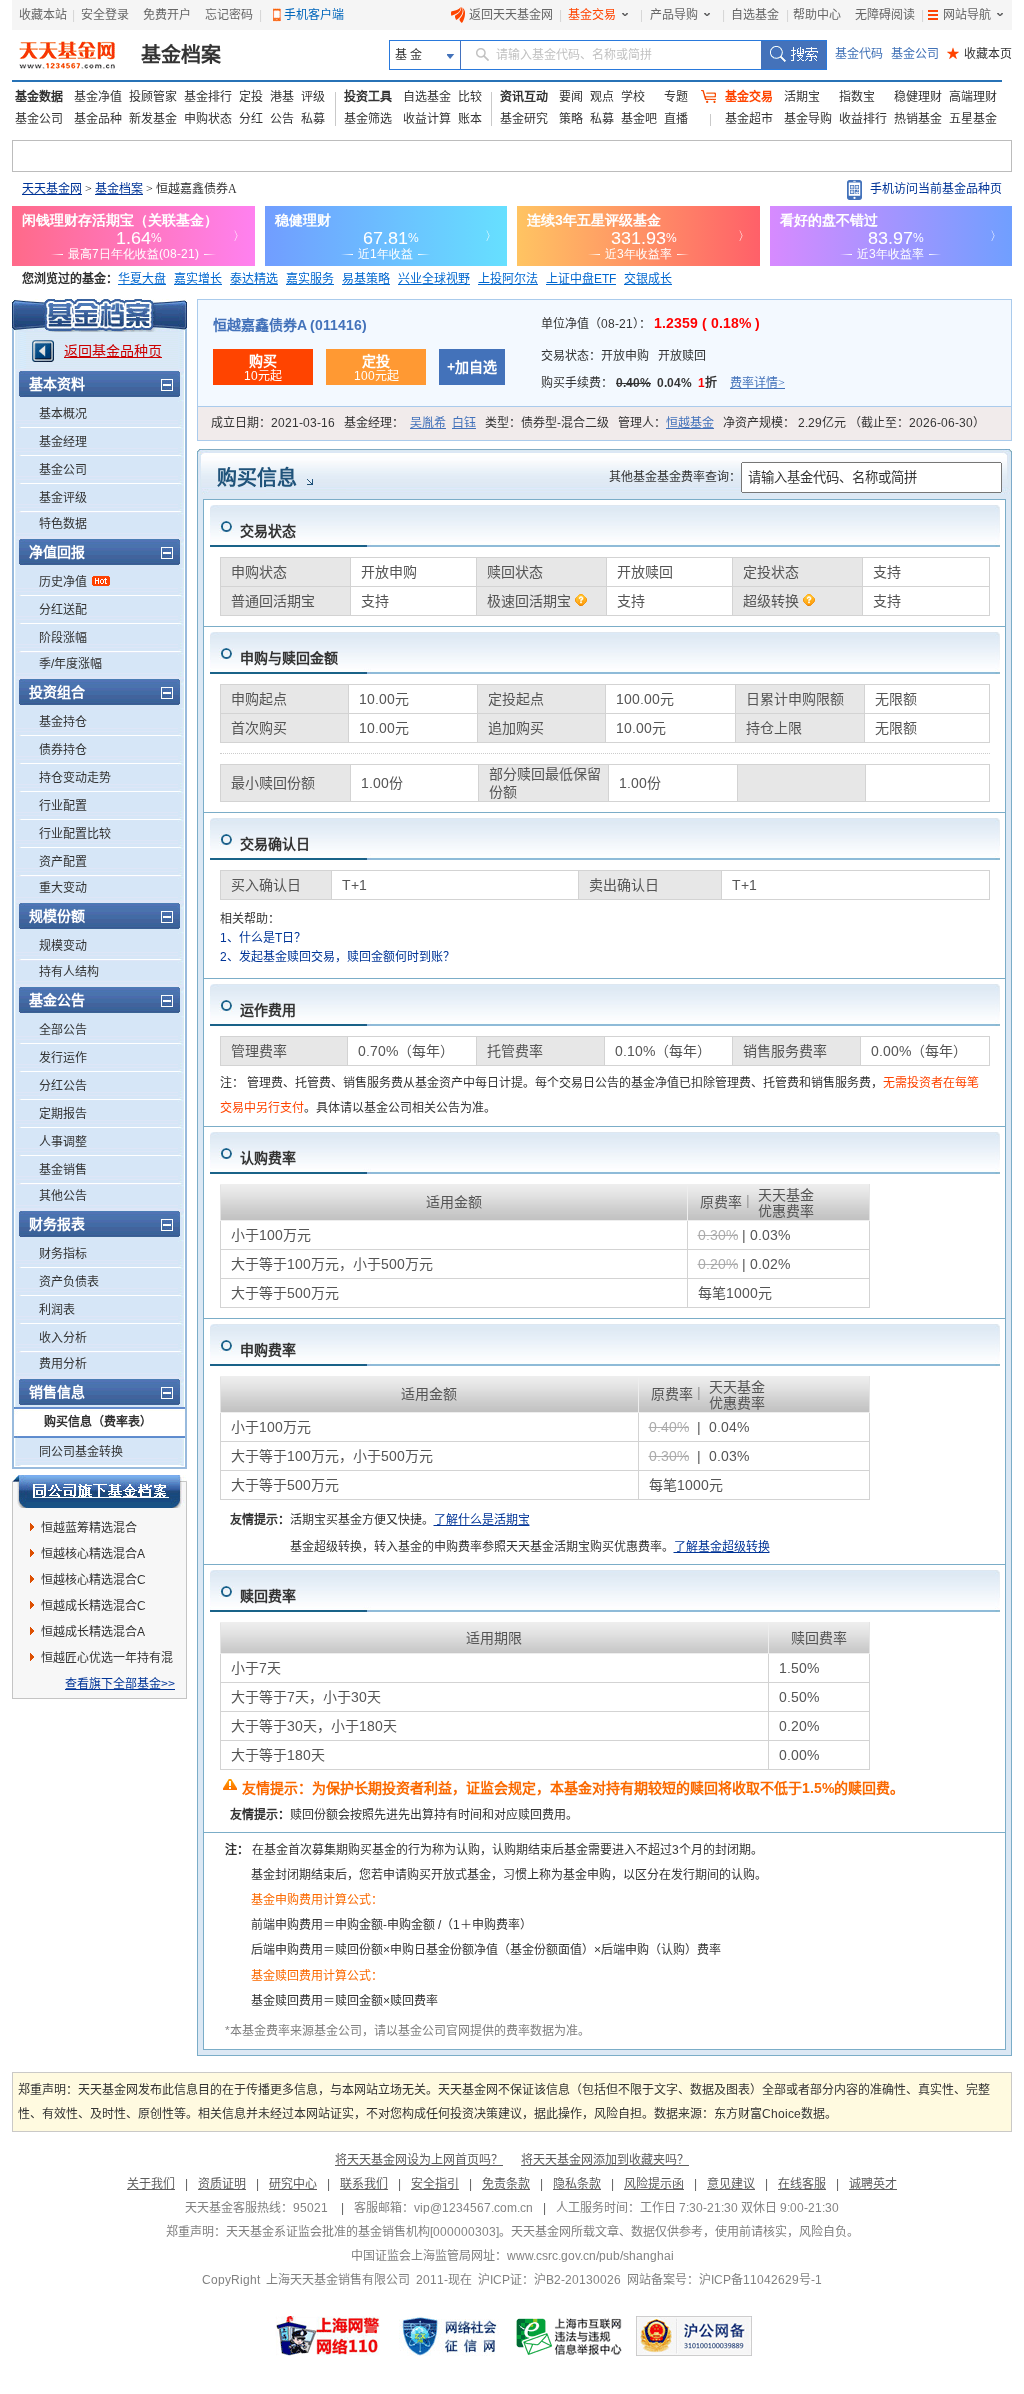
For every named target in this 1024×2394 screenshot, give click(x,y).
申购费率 (268, 1350)
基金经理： (410, 423)
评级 (313, 97)
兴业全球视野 (434, 279)
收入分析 (63, 1338)
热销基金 (918, 119)
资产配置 (63, 862)
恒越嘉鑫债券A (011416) (290, 325)
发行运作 (63, 1058)
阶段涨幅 (63, 638)
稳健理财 (918, 97)
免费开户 (167, 15)
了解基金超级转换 (722, 1547)
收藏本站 (43, 15)
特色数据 (63, 524)
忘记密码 (229, 15)
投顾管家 (153, 97)
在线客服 (802, 2184)
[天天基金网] (69, 55)
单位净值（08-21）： (650, 324)
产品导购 (674, 15)
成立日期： (273, 423)
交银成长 (648, 279)
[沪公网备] (694, 2336)
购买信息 (257, 478)
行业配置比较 (75, 834)
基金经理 (63, 442)
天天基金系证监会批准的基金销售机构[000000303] (362, 2232)
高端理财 (973, 97)
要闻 (571, 97)
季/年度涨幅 (70, 664)
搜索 (793, 55)
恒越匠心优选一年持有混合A (107, 1661)
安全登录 (105, 15)
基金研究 (524, 119)
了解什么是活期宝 (482, 1520)
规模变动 (63, 946)
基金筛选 (368, 119)
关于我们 (151, 2184)
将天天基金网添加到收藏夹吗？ (605, 2160)
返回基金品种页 (113, 351)
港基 (282, 97)
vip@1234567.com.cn (473, 2208)
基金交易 (592, 15)
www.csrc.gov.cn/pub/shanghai (590, 2256)
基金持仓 (63, 722)
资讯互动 (524, 97)
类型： (547, 423)
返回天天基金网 (511, 15)
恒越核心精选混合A (93, 1554)
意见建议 (731, 2184)
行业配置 (63, 806)
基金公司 (915, 54)
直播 (676, 119)
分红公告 (63, 1086)
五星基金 (973, 119)
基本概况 (63, 414)
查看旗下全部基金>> (120, 1684)
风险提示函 (654, 2184)
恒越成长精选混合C (93, 1606)
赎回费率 (268, 1596)
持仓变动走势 (75, 778)
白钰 (464, 423)
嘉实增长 (198, 279)
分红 (251, 119)
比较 (470, 97)
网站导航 (967, 15)
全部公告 (63, 1030)
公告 (282, 119)
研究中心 (293, 2184)
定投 (251, 97)
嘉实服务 (310, 279)
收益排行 (863, 119)
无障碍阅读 (885, 15)
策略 (571, 119)
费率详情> (757, 383)
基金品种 (98, 119)
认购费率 (268, 1158)
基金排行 (208, 97)
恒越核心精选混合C (93, 1580)
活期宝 (802, 97)
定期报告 (63, 1114)
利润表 (57, 1310)
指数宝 (857, 97)
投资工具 (368, 97)
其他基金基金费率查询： (675, 477)
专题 (676, 97)
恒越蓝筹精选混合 (89, 1528)
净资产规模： (854, 423)
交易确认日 (275, 844)
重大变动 (63, 888)
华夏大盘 (142, 279)
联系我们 (364, 2184)
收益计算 (427, 119)
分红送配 (63, 610)
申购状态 (208, 119)
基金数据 (39, 97)
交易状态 (268, 531)
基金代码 (859, 54)
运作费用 (268, 1010)
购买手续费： (663, 383)
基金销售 (63, 1170)
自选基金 (755, 15)
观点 (602, 97)
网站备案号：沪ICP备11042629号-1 (724, 2280)
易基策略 (366, 279)
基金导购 (808, 119)
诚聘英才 (873, 2184)
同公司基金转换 (81, 1452)
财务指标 (63, 1254)
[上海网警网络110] (328, 2336)
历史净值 (63, 582)
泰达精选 (254, 279)
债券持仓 (63, 750)
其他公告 (63, 1196)
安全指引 (435, 2184)
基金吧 (639, 119)
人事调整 (63, 1142)
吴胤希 (428, 423)
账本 (470, 119)
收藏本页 (979, 54)
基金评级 (63, 498)
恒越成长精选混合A (93, 1632)
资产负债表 (69, 1282)
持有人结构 (69, 972)
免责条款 (506, 2184)
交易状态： (623, 356)
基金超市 (749, 119)
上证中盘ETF (581, 279)
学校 (633, 97)
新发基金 (153, 119)
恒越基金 (690, 423)
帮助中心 (817, 15)
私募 (313, 119)
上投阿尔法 (508, 279)
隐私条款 (577, 2184)
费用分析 (63, 1364)
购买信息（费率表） (98, 1422)
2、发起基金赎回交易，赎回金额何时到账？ (337, 957)
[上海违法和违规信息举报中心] (570, 2336)
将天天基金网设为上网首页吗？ (419, 2160)
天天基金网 (52, 189)
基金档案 (181, 55)
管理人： (666, 423)
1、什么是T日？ (263, 938)
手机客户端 (314, 15)
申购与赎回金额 (289, 658)
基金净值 (98, 97)
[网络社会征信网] (449, 2336)
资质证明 (222, 2184)
